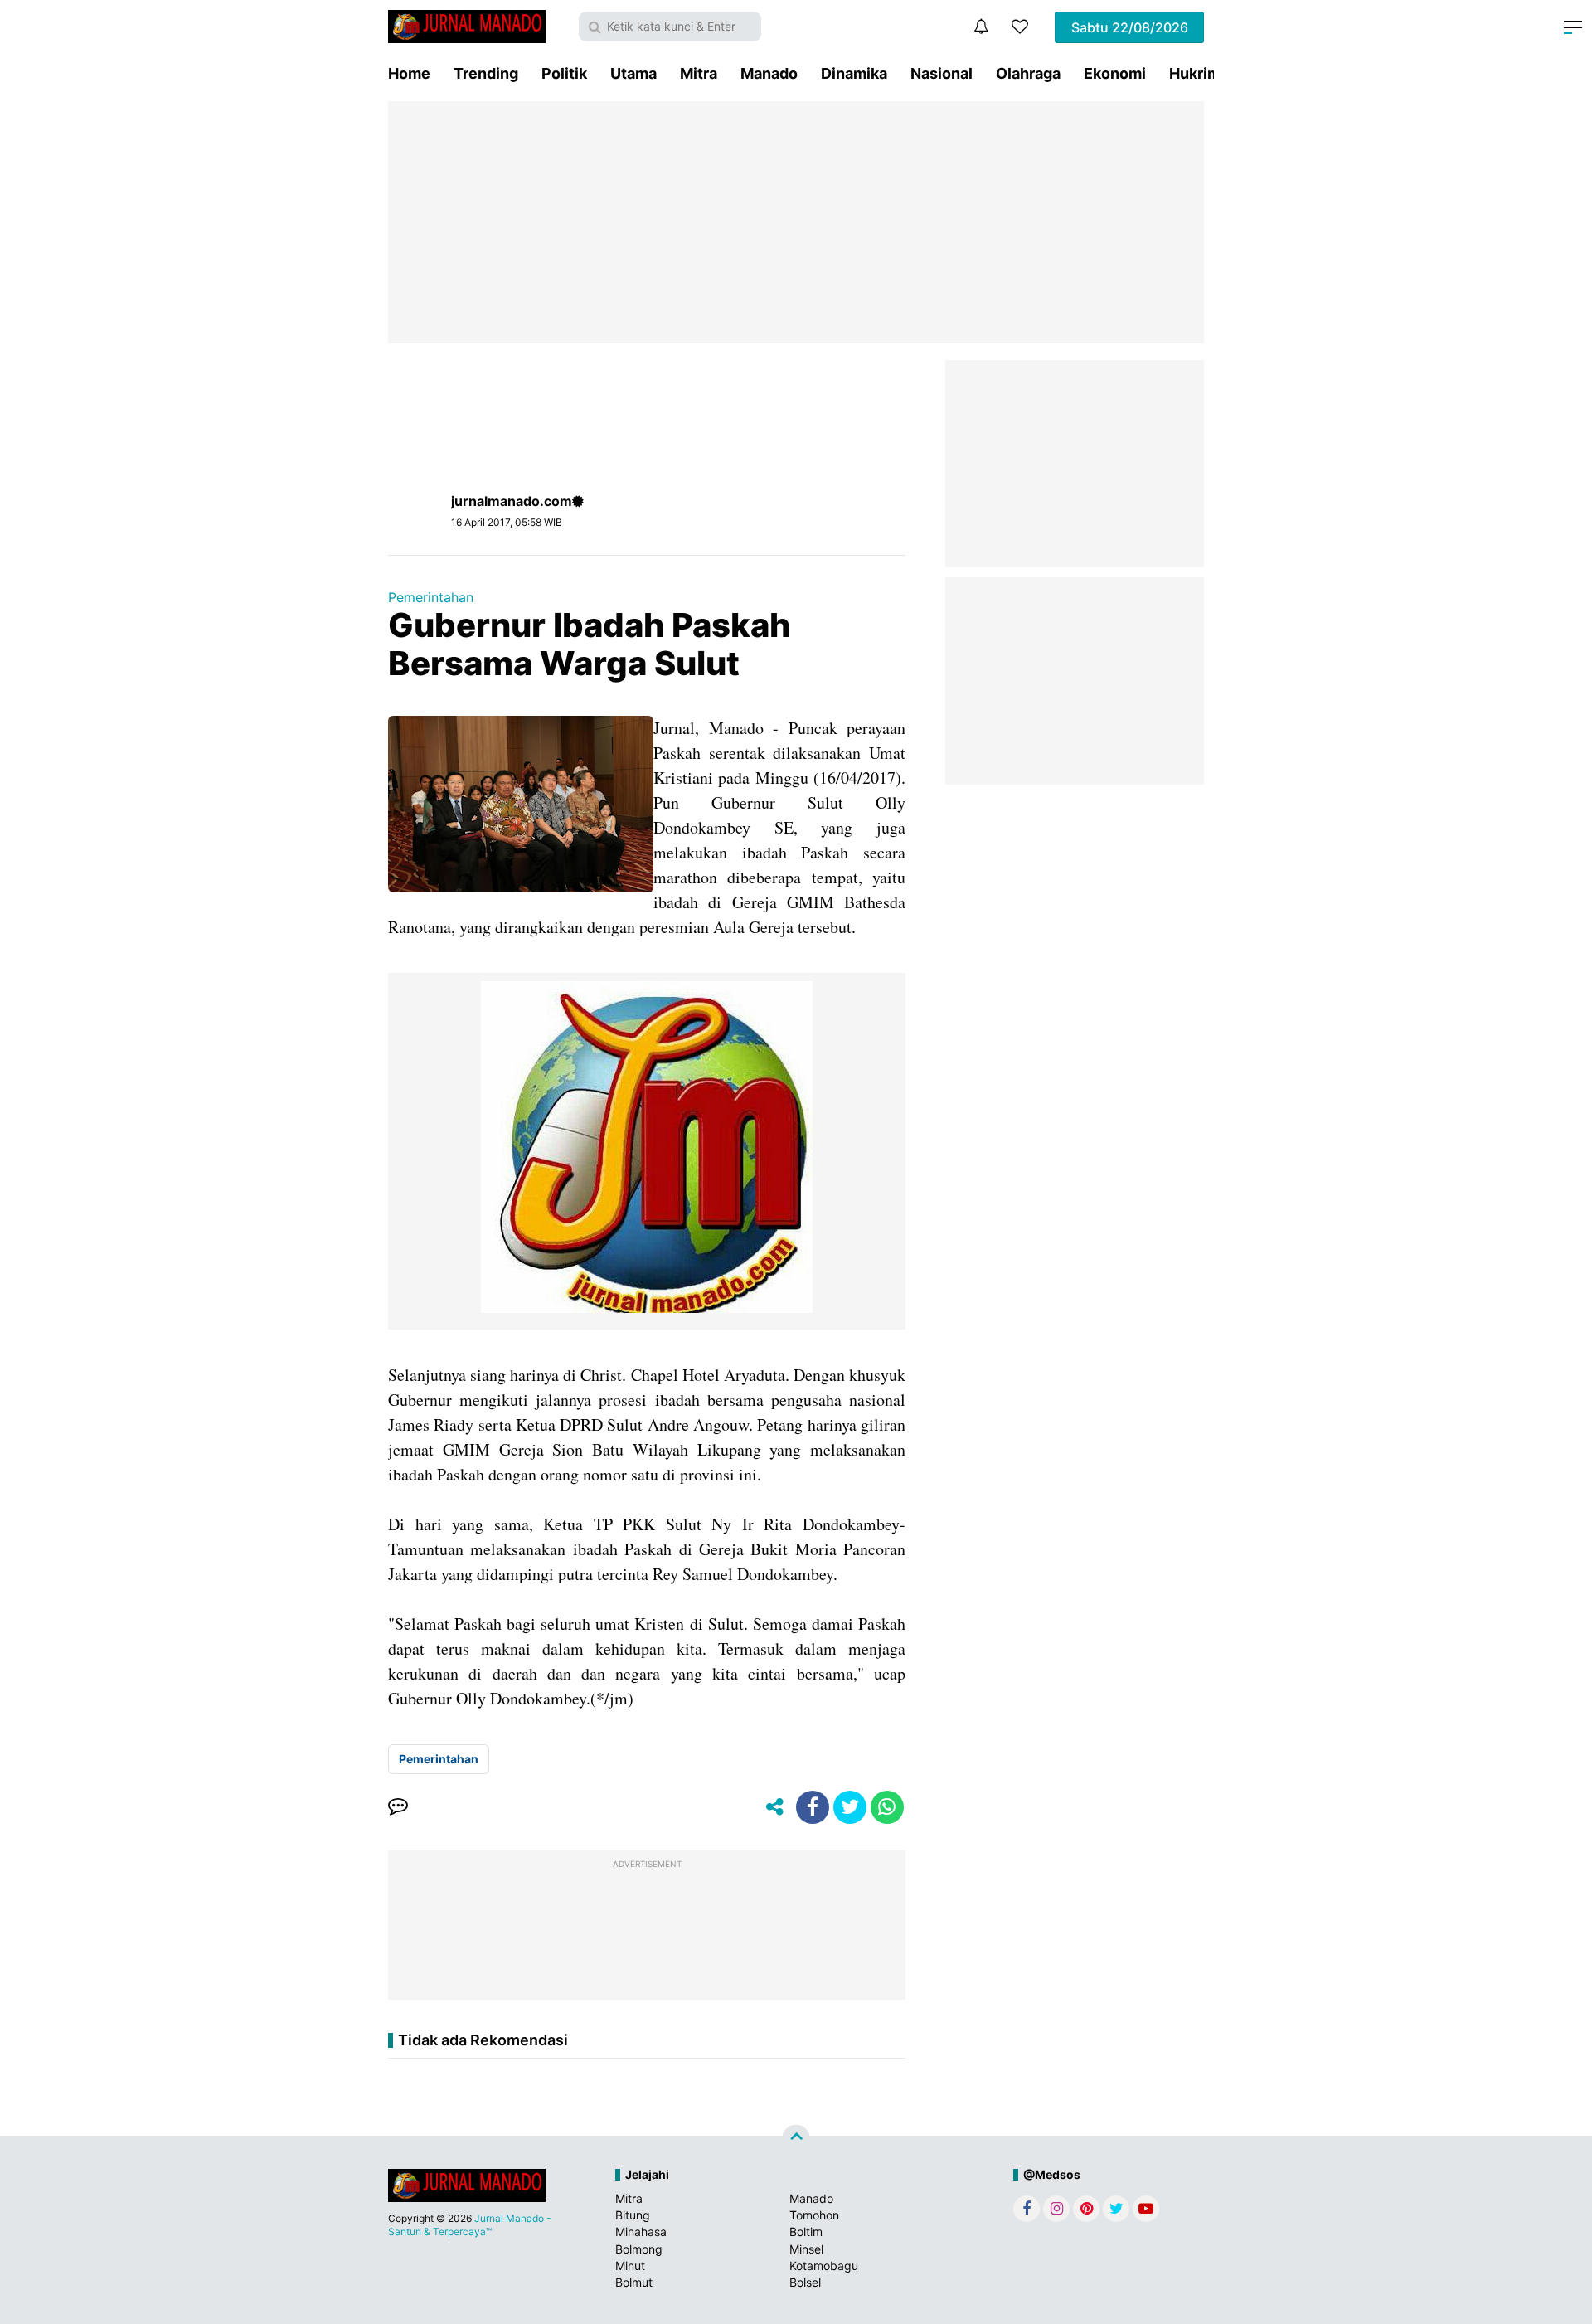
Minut (630, 2266)
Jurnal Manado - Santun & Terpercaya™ (470, 2225)
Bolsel (805, 2282)
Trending (486, 73)
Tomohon (814, 2215)
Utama (633, 73)
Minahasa (641, 2232)
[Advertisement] (796, 222)
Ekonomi (1115, 73)
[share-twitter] (850, 1807)
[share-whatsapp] (887, 1807)
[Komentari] (398, 1807)
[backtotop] (796, 2139)
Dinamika (854, 73)
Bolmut (634, 2282)
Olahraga (1028, 73)
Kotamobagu (824, 2266)
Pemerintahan (431, 597)
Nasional (942, 73)
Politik (564, 73)
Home (409, 73)
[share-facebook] (813, 1807)
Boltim (806, 2232)
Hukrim (1195, 73)
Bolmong (639, 2249)
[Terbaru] (981, 27)
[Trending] (1020, 27)
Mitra (699, 73)
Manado (769, 73)
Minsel (806, 2249)
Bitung (633, 2215)
